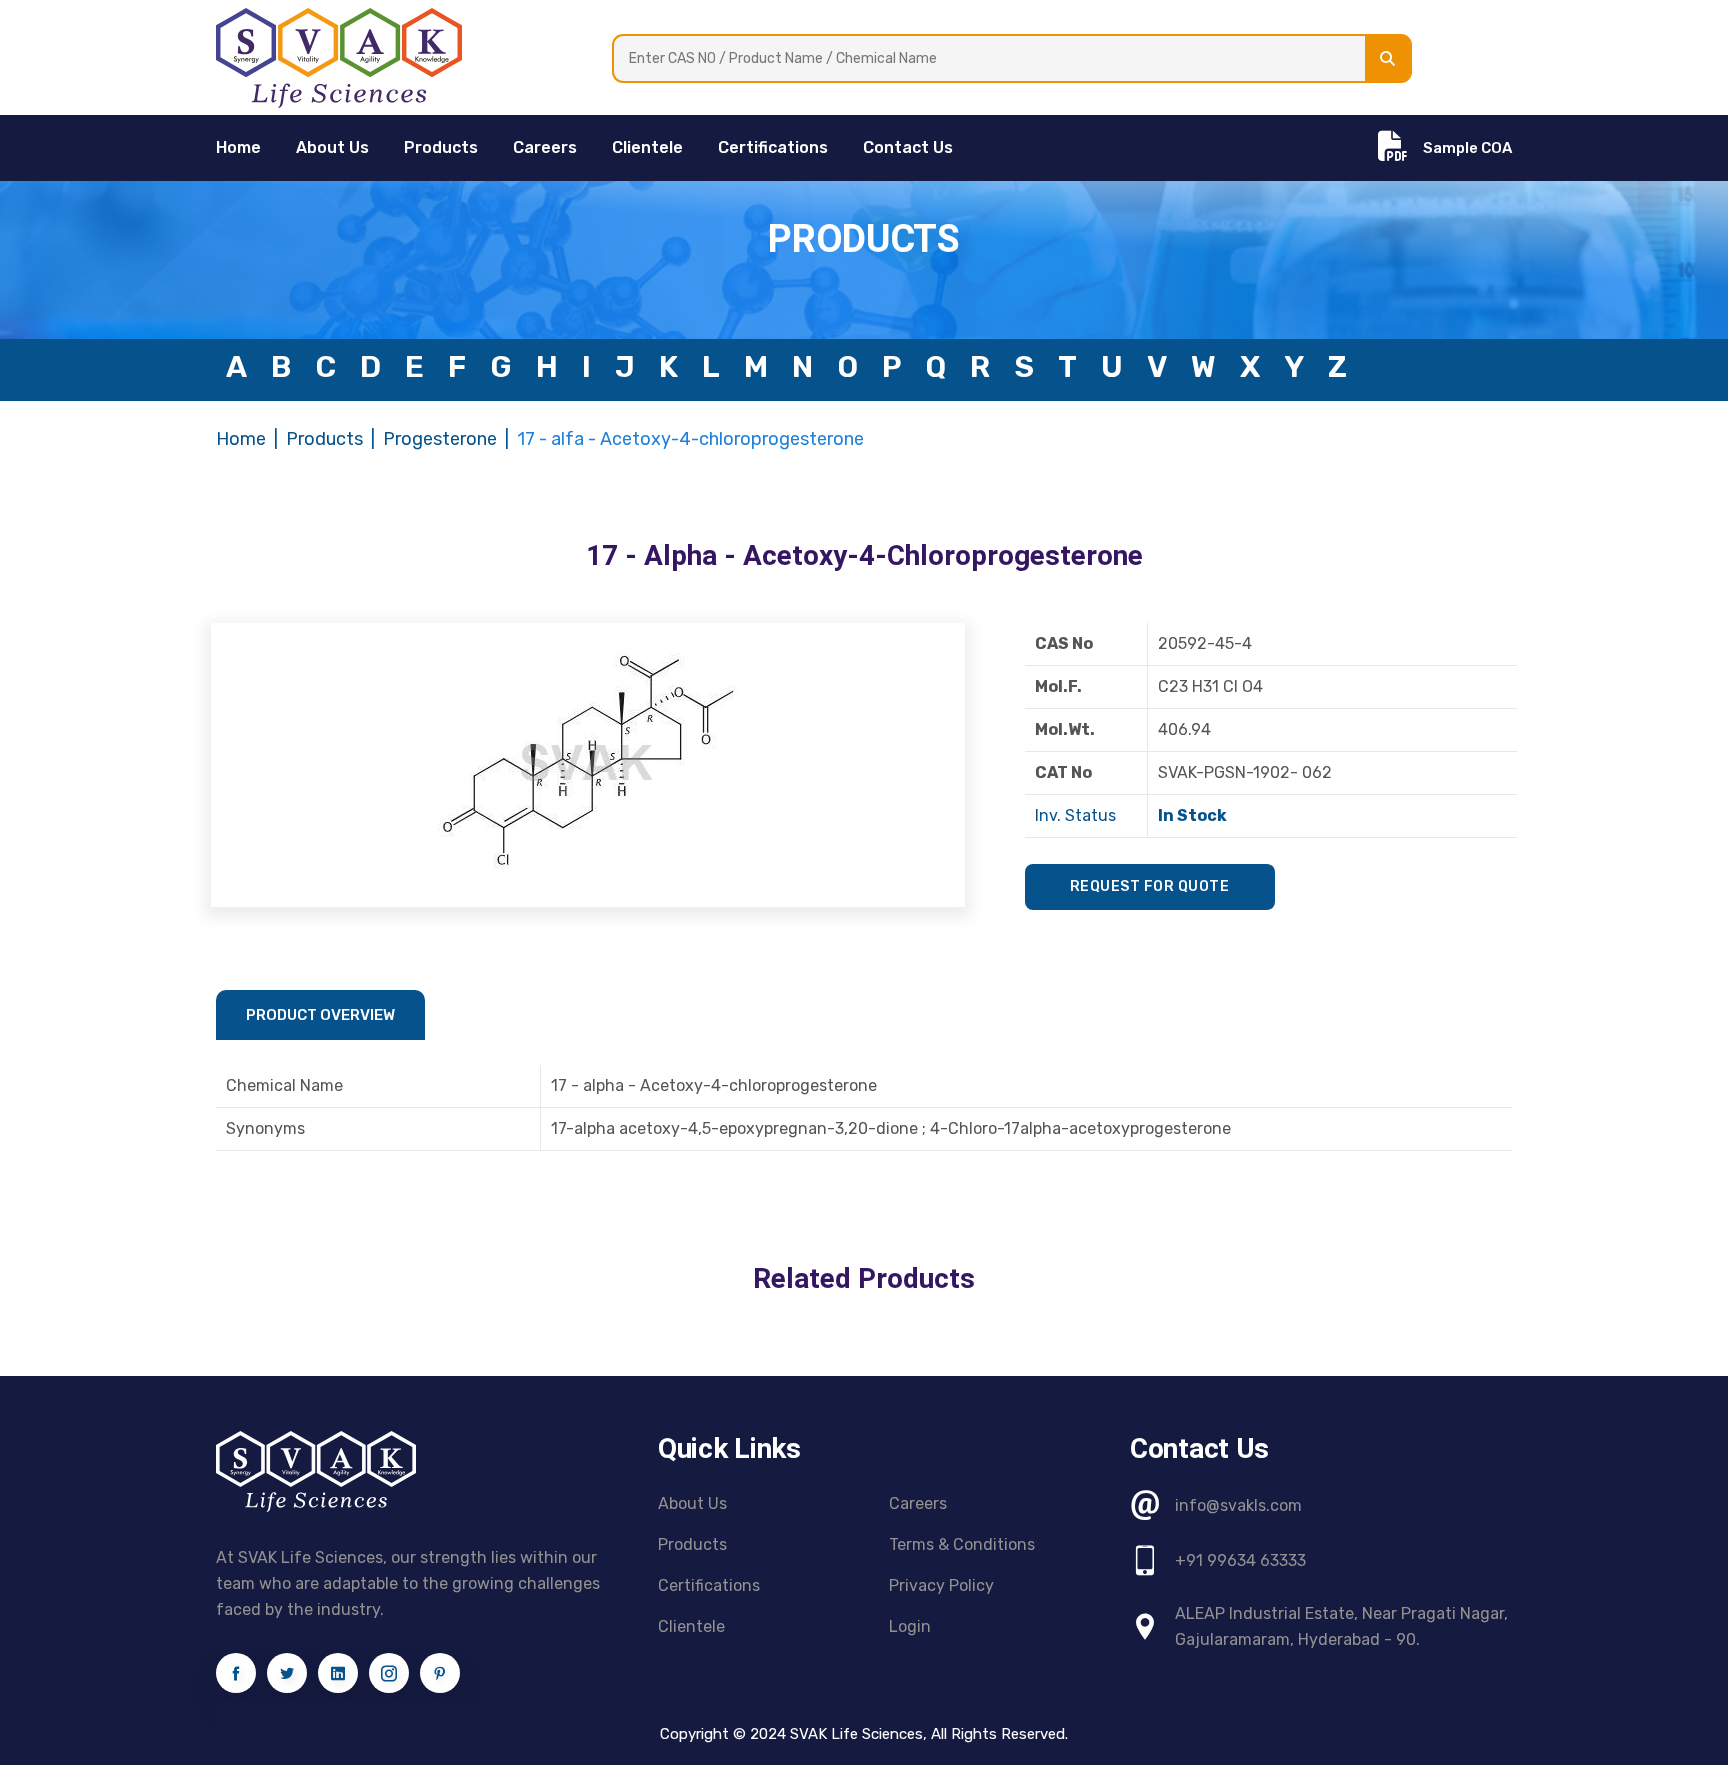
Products (441, 147)
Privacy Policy (941, 1585)
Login (910, 1626)
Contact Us (908, 147)
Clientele (647, 147)
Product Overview (320, 1015)
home (238, 147)
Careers (545, 147)
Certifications (773, 147)
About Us (332, 147)
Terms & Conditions (962, 1544)
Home (241, 439)
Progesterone (440, 439)
